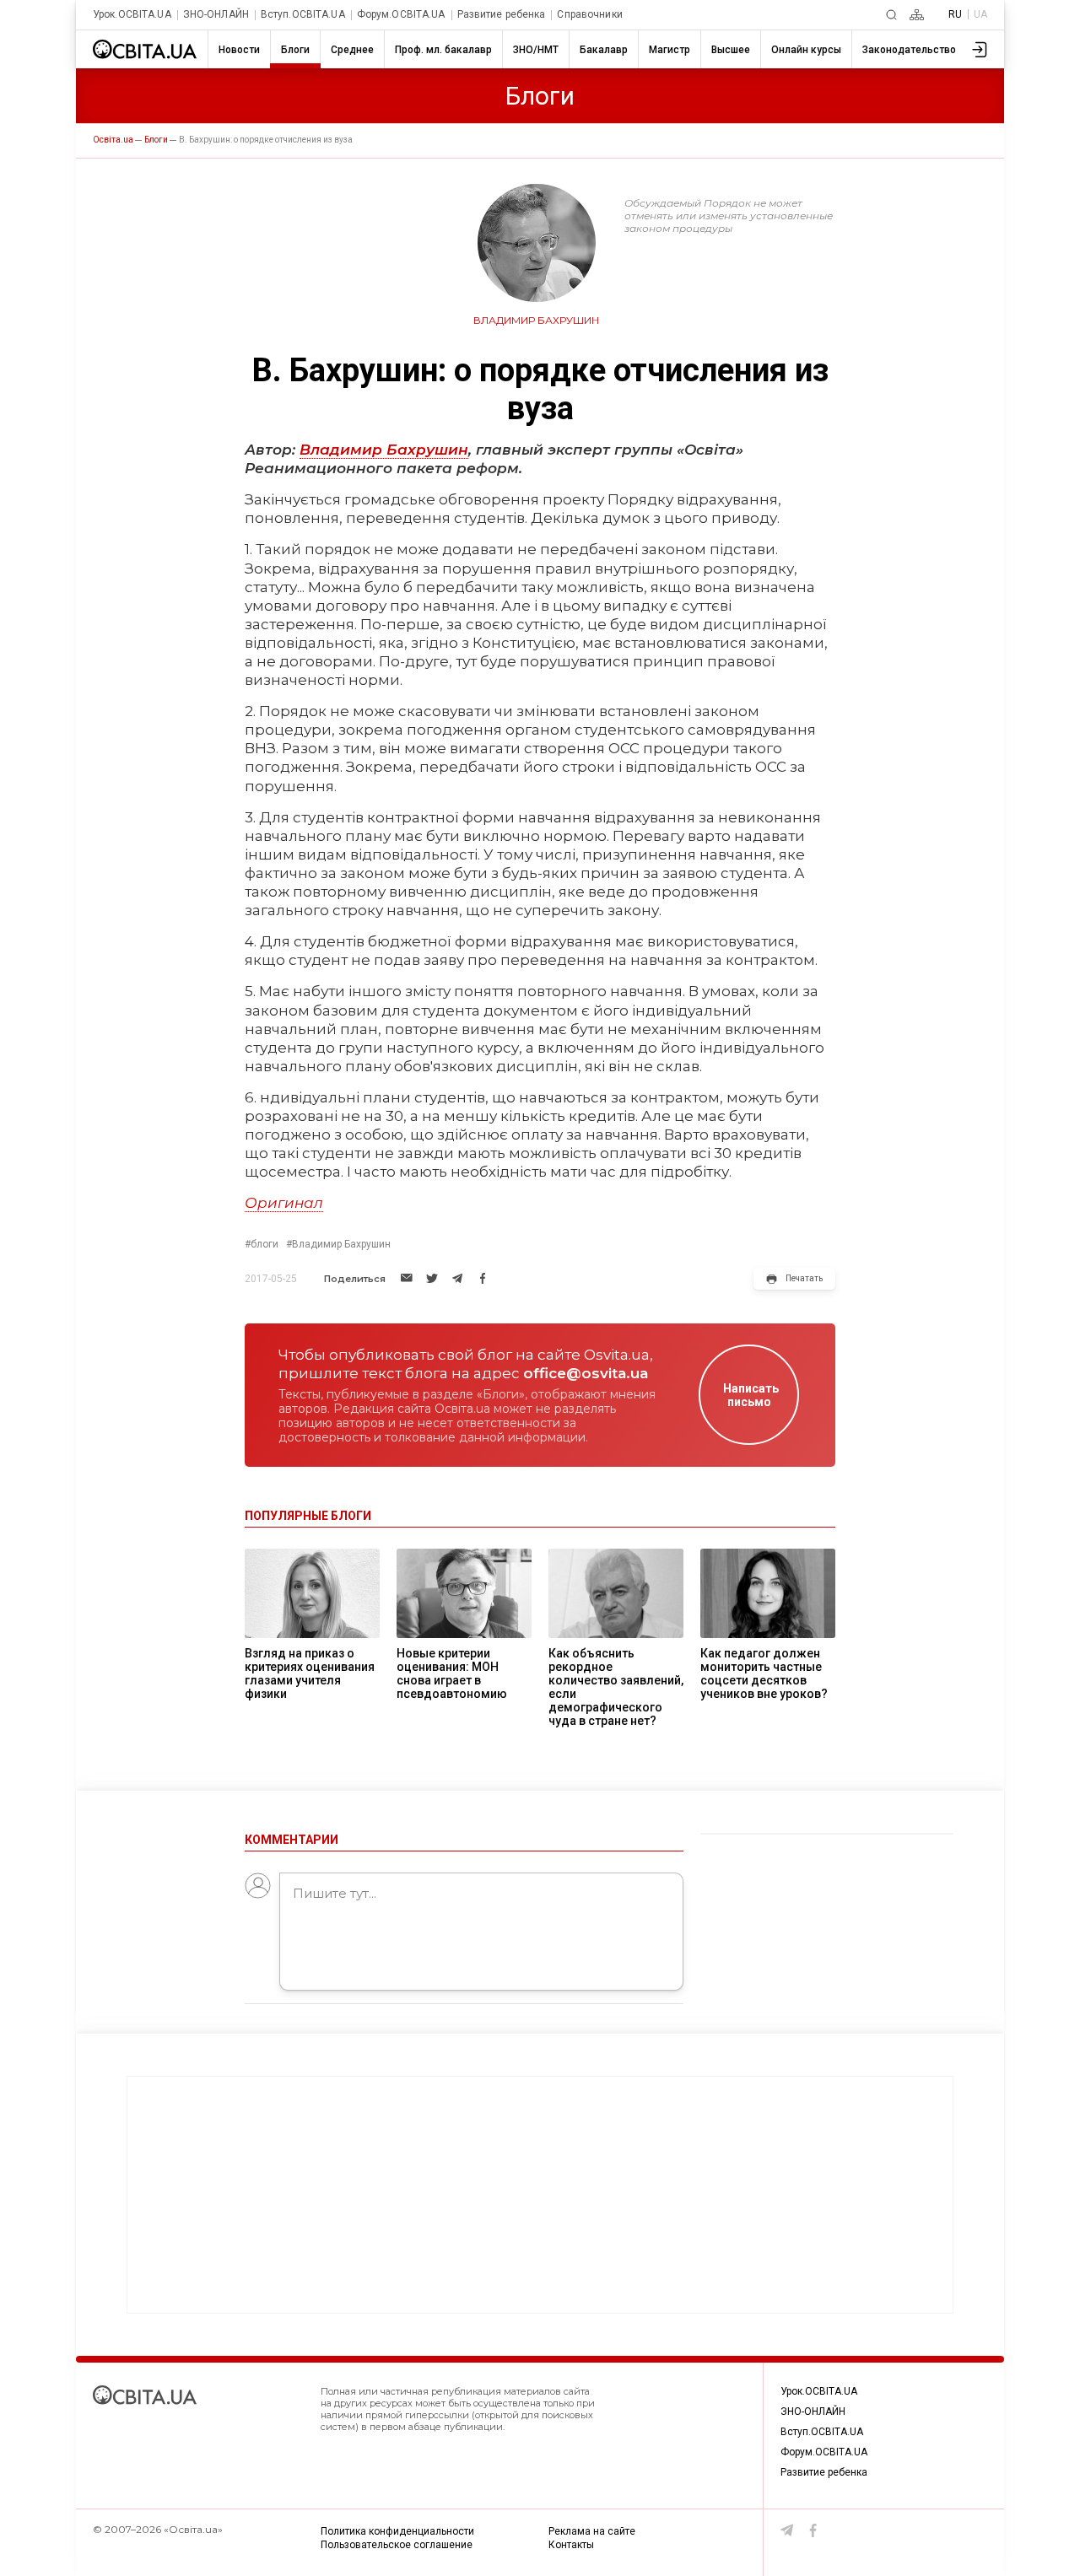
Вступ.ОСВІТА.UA (303, 15)
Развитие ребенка (502, 15)
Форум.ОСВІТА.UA (401, 15)
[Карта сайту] (917, 15)
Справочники (589, 15)
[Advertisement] (540, 2195)
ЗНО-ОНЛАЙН (216, 15)
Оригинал (284, 1203)
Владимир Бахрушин (384, 450)
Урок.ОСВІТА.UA (132, 15)
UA (980, 14)
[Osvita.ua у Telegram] (787, 2530)
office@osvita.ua (586, 1373)
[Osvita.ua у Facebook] (813, 2530)
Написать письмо (751, 1395)
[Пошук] (891, 15)
